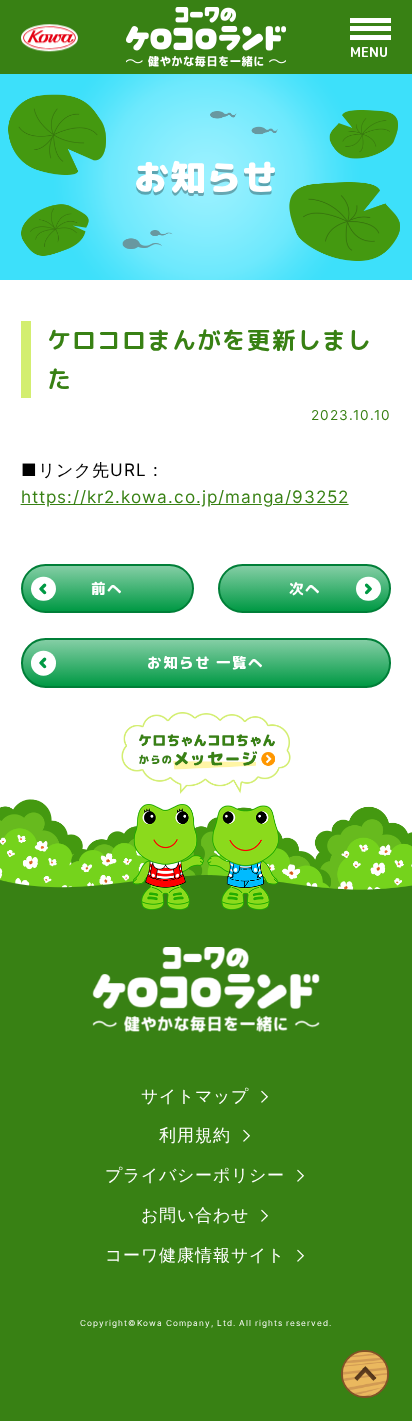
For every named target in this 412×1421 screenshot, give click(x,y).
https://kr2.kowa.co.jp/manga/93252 (185, 496)
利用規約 (195, 1134)
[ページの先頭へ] (365, 1374)
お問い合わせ (195, 1214)
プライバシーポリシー (195, 1174)
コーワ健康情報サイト (195, 1254)
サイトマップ (195, 1095)
